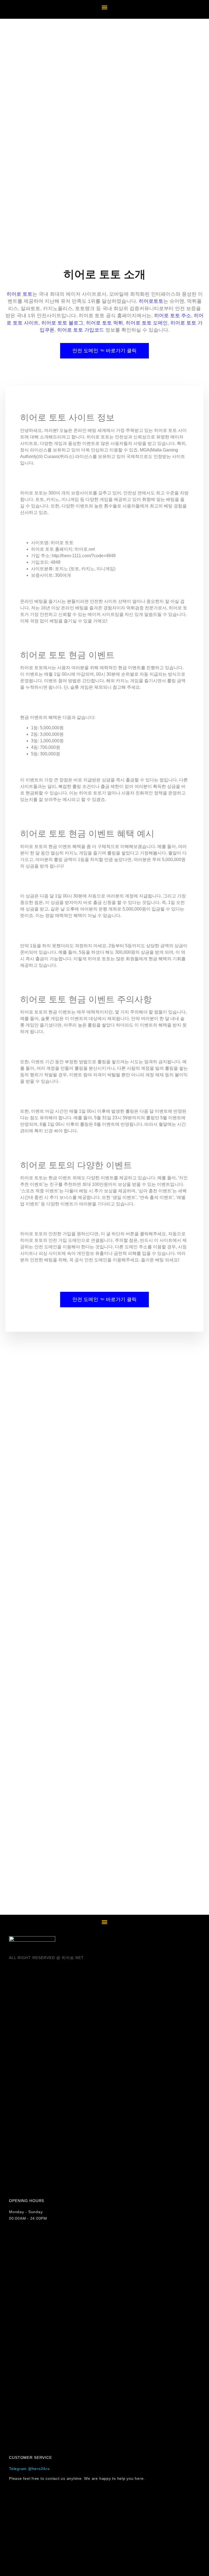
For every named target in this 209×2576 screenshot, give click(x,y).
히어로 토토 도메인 (147, 323)
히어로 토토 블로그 (62, 323)
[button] (105, 7)
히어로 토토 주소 (173, 316)
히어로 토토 (19, 294)
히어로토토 (151, 301)
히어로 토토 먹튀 (104, 323)
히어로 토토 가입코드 (81, 330)
